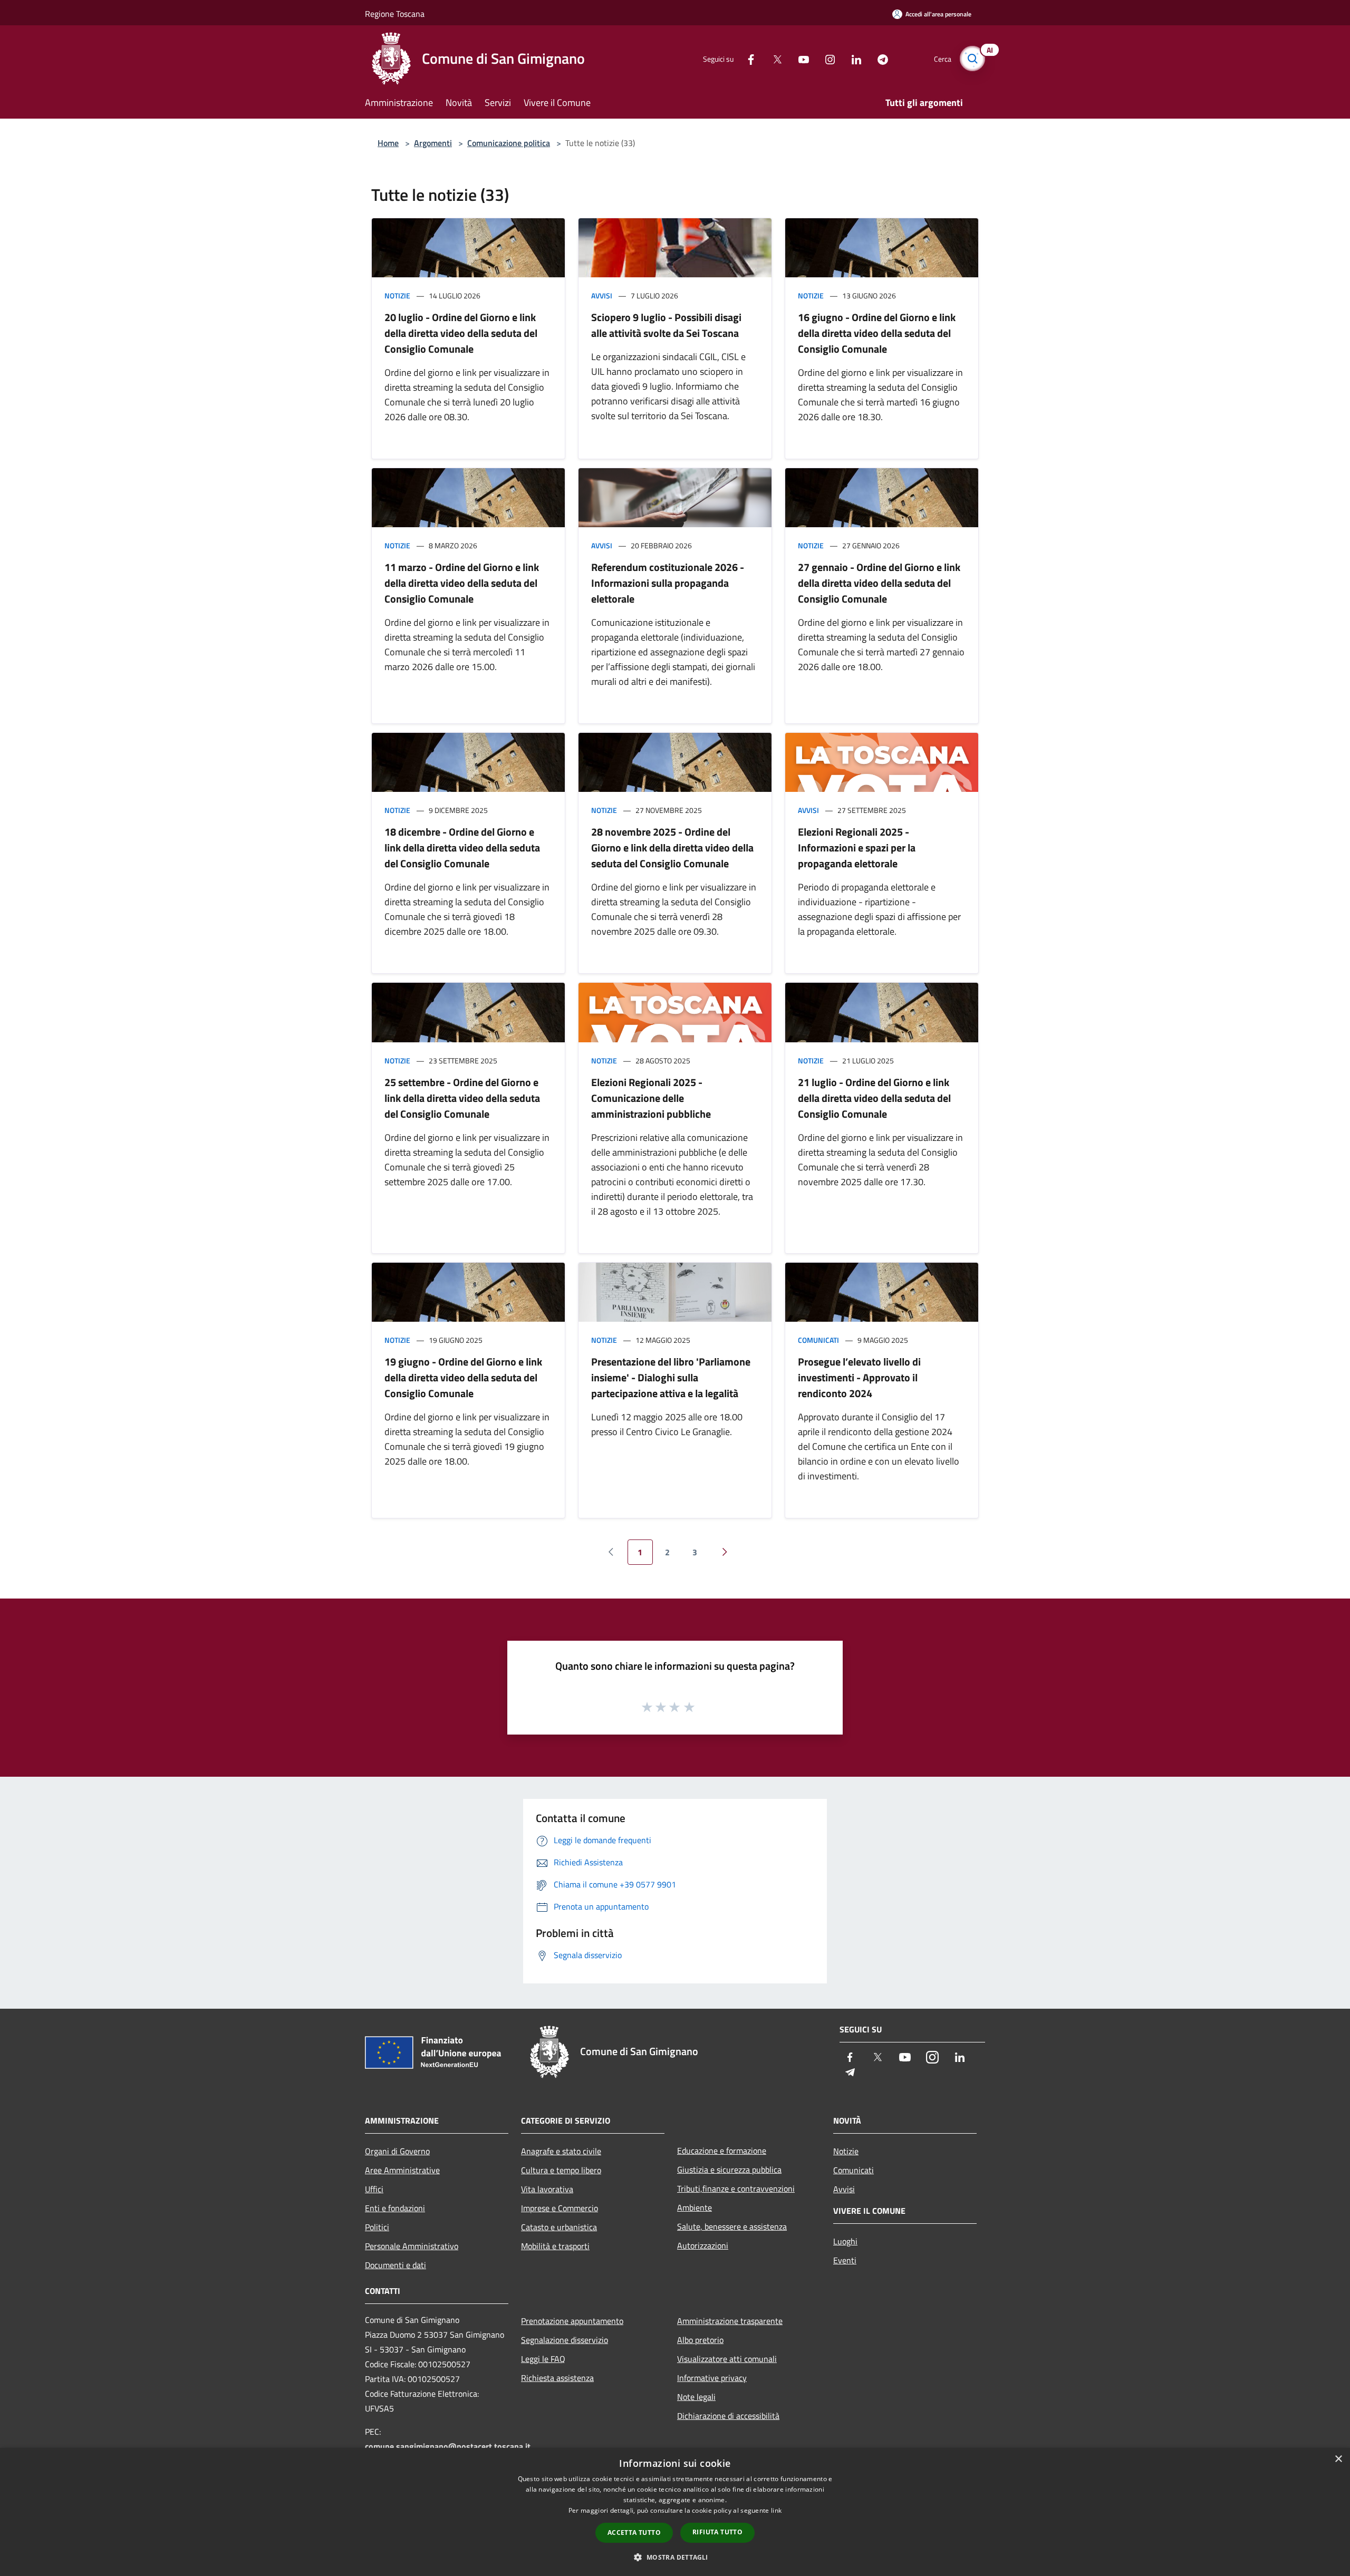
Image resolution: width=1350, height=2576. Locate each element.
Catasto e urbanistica (559, 2227)
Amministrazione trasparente (730, 2321)
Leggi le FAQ (543, 2359)
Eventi (845, 2260)
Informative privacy (712, 2378)
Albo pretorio (700, 2340)
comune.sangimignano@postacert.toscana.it (448, 2446)
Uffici (374, 2189)
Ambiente (695, 2207)
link (776, 2510)
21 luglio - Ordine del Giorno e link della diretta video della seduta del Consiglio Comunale (874, 1098)
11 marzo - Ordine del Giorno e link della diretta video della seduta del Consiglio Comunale (462, 583)
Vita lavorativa (547, 2189)
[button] (675, 2557)
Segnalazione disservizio (565, 2340)
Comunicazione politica (509, 143)
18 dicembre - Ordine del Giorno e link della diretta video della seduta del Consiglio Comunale (462, 848)
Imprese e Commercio (560, 2208)
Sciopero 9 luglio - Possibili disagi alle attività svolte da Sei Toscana (666, 325)
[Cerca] (972, 59)
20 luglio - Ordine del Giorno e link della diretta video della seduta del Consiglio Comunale (461, 333)
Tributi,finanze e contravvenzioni (736, 2188)
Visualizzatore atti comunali (727, 2359)
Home (388, 143)
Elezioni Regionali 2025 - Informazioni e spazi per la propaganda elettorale (857, 848)
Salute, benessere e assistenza (732, 2226)
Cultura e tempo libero (561, 2170)
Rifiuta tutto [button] (717, 2532)
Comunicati (818, 1340)
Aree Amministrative (402, 2170)
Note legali (696, 2397)
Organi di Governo (397, 2151)
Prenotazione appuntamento (572, 2321)
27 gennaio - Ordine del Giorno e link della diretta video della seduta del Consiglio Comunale (879, 583)
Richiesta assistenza (557, 2378)
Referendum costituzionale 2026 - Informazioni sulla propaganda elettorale (668, 583)
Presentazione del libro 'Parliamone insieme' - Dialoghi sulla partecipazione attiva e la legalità (671, 1377)
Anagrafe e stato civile (561, 2151)
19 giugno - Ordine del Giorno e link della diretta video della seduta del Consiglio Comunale (463, 1377)
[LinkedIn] (852, 58)
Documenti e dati (396, 2265)
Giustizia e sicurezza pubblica (729, 2170)
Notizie (397, 296)
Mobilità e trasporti (555, 2246)
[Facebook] (747, 58)
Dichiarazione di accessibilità (728, 2416)
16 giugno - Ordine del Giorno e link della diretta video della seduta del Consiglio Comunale (877, 333)
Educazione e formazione (722, 2151)
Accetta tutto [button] (634, 2533)
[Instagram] (826, 58)
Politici (377, 2227)
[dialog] (675, 2512)
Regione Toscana (395, 14)
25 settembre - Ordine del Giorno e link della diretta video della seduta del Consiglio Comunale (462, 1098)
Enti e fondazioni (395, 2208)
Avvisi (602, 296)
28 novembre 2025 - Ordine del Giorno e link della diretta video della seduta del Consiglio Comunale (672, 848)
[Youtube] (799, 58)
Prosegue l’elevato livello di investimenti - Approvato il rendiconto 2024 (859, 1377)
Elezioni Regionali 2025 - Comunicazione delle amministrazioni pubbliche (651, 1098)
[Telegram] (879, 58)
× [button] (1338, 2459)
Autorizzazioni (703, 2245)
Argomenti (433, 143)
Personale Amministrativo (412, 2246)
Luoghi (845, 2241)
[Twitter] (773, 58)
